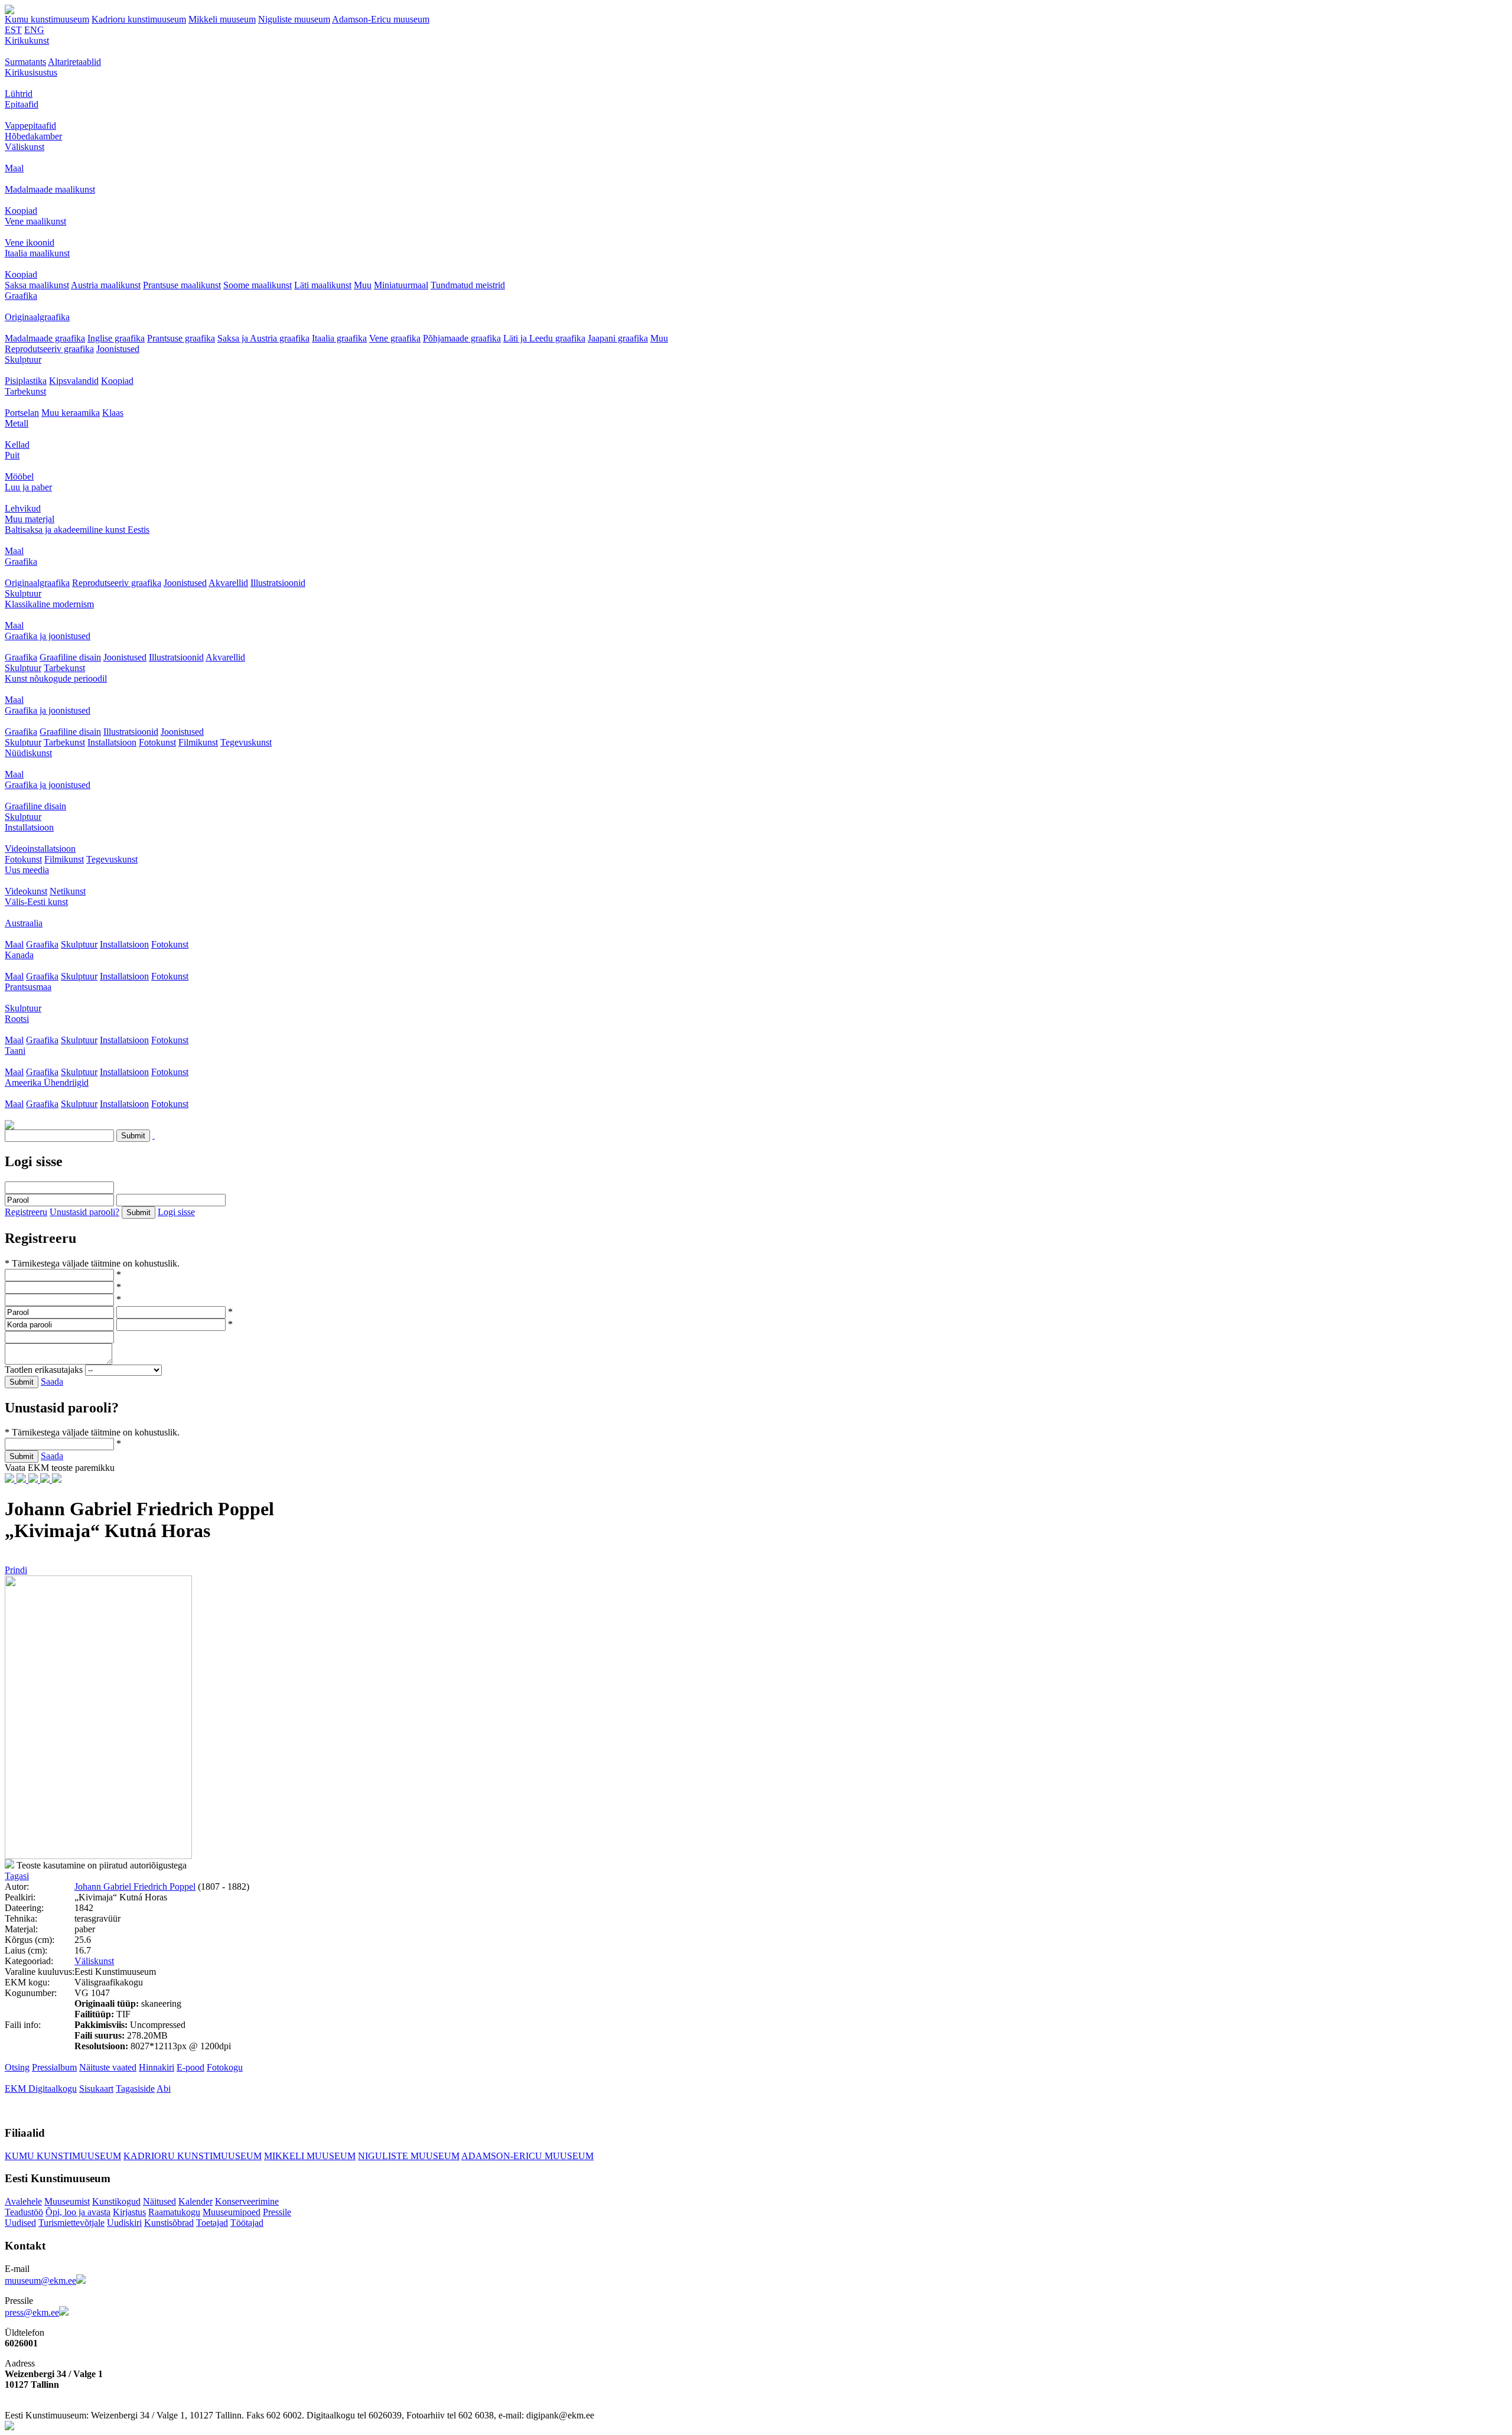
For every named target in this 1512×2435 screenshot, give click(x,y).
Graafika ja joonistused (48, 636)
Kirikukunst (27, 40)
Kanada (19, 955)
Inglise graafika (116, 338)
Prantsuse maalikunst (182, 285)
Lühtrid (19, 94)
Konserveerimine (247, 2201)
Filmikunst (198, 742)
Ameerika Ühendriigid (47, 1083)
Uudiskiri (124, 2223)
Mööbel (19, 476)
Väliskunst (25, 147)
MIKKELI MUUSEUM (310, 2156)
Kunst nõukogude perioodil (56, 678)
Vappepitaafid (30, 126)
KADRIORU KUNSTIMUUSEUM (193, 2156)
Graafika (21, 296)
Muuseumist (67, 2201)
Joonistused (118, 349)
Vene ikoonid (30, 242)
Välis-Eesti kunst (36, 902)
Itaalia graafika (339, 338)
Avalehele (23, 2201)
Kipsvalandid (74, 381)
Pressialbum (54, 2067)
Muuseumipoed (232, 2212)
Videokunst (26, 891)
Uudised (20, 2223)
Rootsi (17, 1019)
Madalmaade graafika (45, 338)
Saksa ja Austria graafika (263, 338)
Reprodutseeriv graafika (49, 349)
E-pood (190, 2067)
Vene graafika (395, 338)
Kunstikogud (116, 2201)
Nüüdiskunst (28, 753)
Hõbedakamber (33, 136)
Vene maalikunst (35, 221)
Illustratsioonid (278, 583)
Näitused (159, 2201)
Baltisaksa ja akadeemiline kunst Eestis (77, 530)
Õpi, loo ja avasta (78, 2212)
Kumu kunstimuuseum (47, 19)
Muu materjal (30, 519)
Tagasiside (135, 2089)
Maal (14, 168)
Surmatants (25, 62)
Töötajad (247, 2223)
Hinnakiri (157, 2067)
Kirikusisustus (31, 72)
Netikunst (68, 891)
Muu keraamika (71, 413)
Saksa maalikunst (37, 285)
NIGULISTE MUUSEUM (409, 2156)
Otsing (17, 2067)
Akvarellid (228, 583)
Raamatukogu (174, 2212)
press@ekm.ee (32, 2312)
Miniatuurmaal (401, 285)
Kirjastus (129, 2212)
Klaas (113, 413)
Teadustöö (24, 2212)
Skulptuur (23, 359)
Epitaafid (22, 104)
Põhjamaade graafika (462, 338)
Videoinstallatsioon (40, 849)
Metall (17, 423)
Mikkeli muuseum (222, 19)
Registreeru (26, 1212)
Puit (12, 455)
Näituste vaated (108, 2067)
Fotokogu (225, 2067)
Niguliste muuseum (294, 19)
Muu (363, 285)
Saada (52, 1381)
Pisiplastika (26, 381)
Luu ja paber (28, 487)
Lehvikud (23, 508)
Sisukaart (96, 2089)
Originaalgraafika (37, 317)
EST (13, 30)
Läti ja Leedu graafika (544, 338)
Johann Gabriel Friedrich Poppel (135, 1887)
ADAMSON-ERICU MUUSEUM (527, 2156)
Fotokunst (157, 742)
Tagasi (17, 1876)
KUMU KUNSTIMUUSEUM (63, 2156)
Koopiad (21, 211)
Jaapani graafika (618, 338)
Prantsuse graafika (181, 338)
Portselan (22, 413)
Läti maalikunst (323, 285)
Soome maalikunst (258, 285)
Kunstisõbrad (169, 2223)
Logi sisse (176, 1212)
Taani (15, 1051)
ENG (34, 30)
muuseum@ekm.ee (40, 2281)
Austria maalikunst (106, 285)
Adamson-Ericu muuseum (381, 19)
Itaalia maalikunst (37, 253)
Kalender (195, 2201)
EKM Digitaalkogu (41, 2089)
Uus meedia (27, 870)
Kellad (17, 445)
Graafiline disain (70, 657)
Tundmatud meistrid (468, 285)
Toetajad (212, 2223)
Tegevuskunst (246, 742)
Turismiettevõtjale (71, 2223)
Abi (164, 2089)
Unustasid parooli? (84, 1212)
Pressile (277, 2212)
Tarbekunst (25, 391)
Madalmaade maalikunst (50, 189)
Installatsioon (112, 742)
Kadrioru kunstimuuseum (139, 19)
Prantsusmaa (28, 987)
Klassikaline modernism (49, 604)
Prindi (16, 1570)
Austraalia (24, 923)
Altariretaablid (74, 62)
